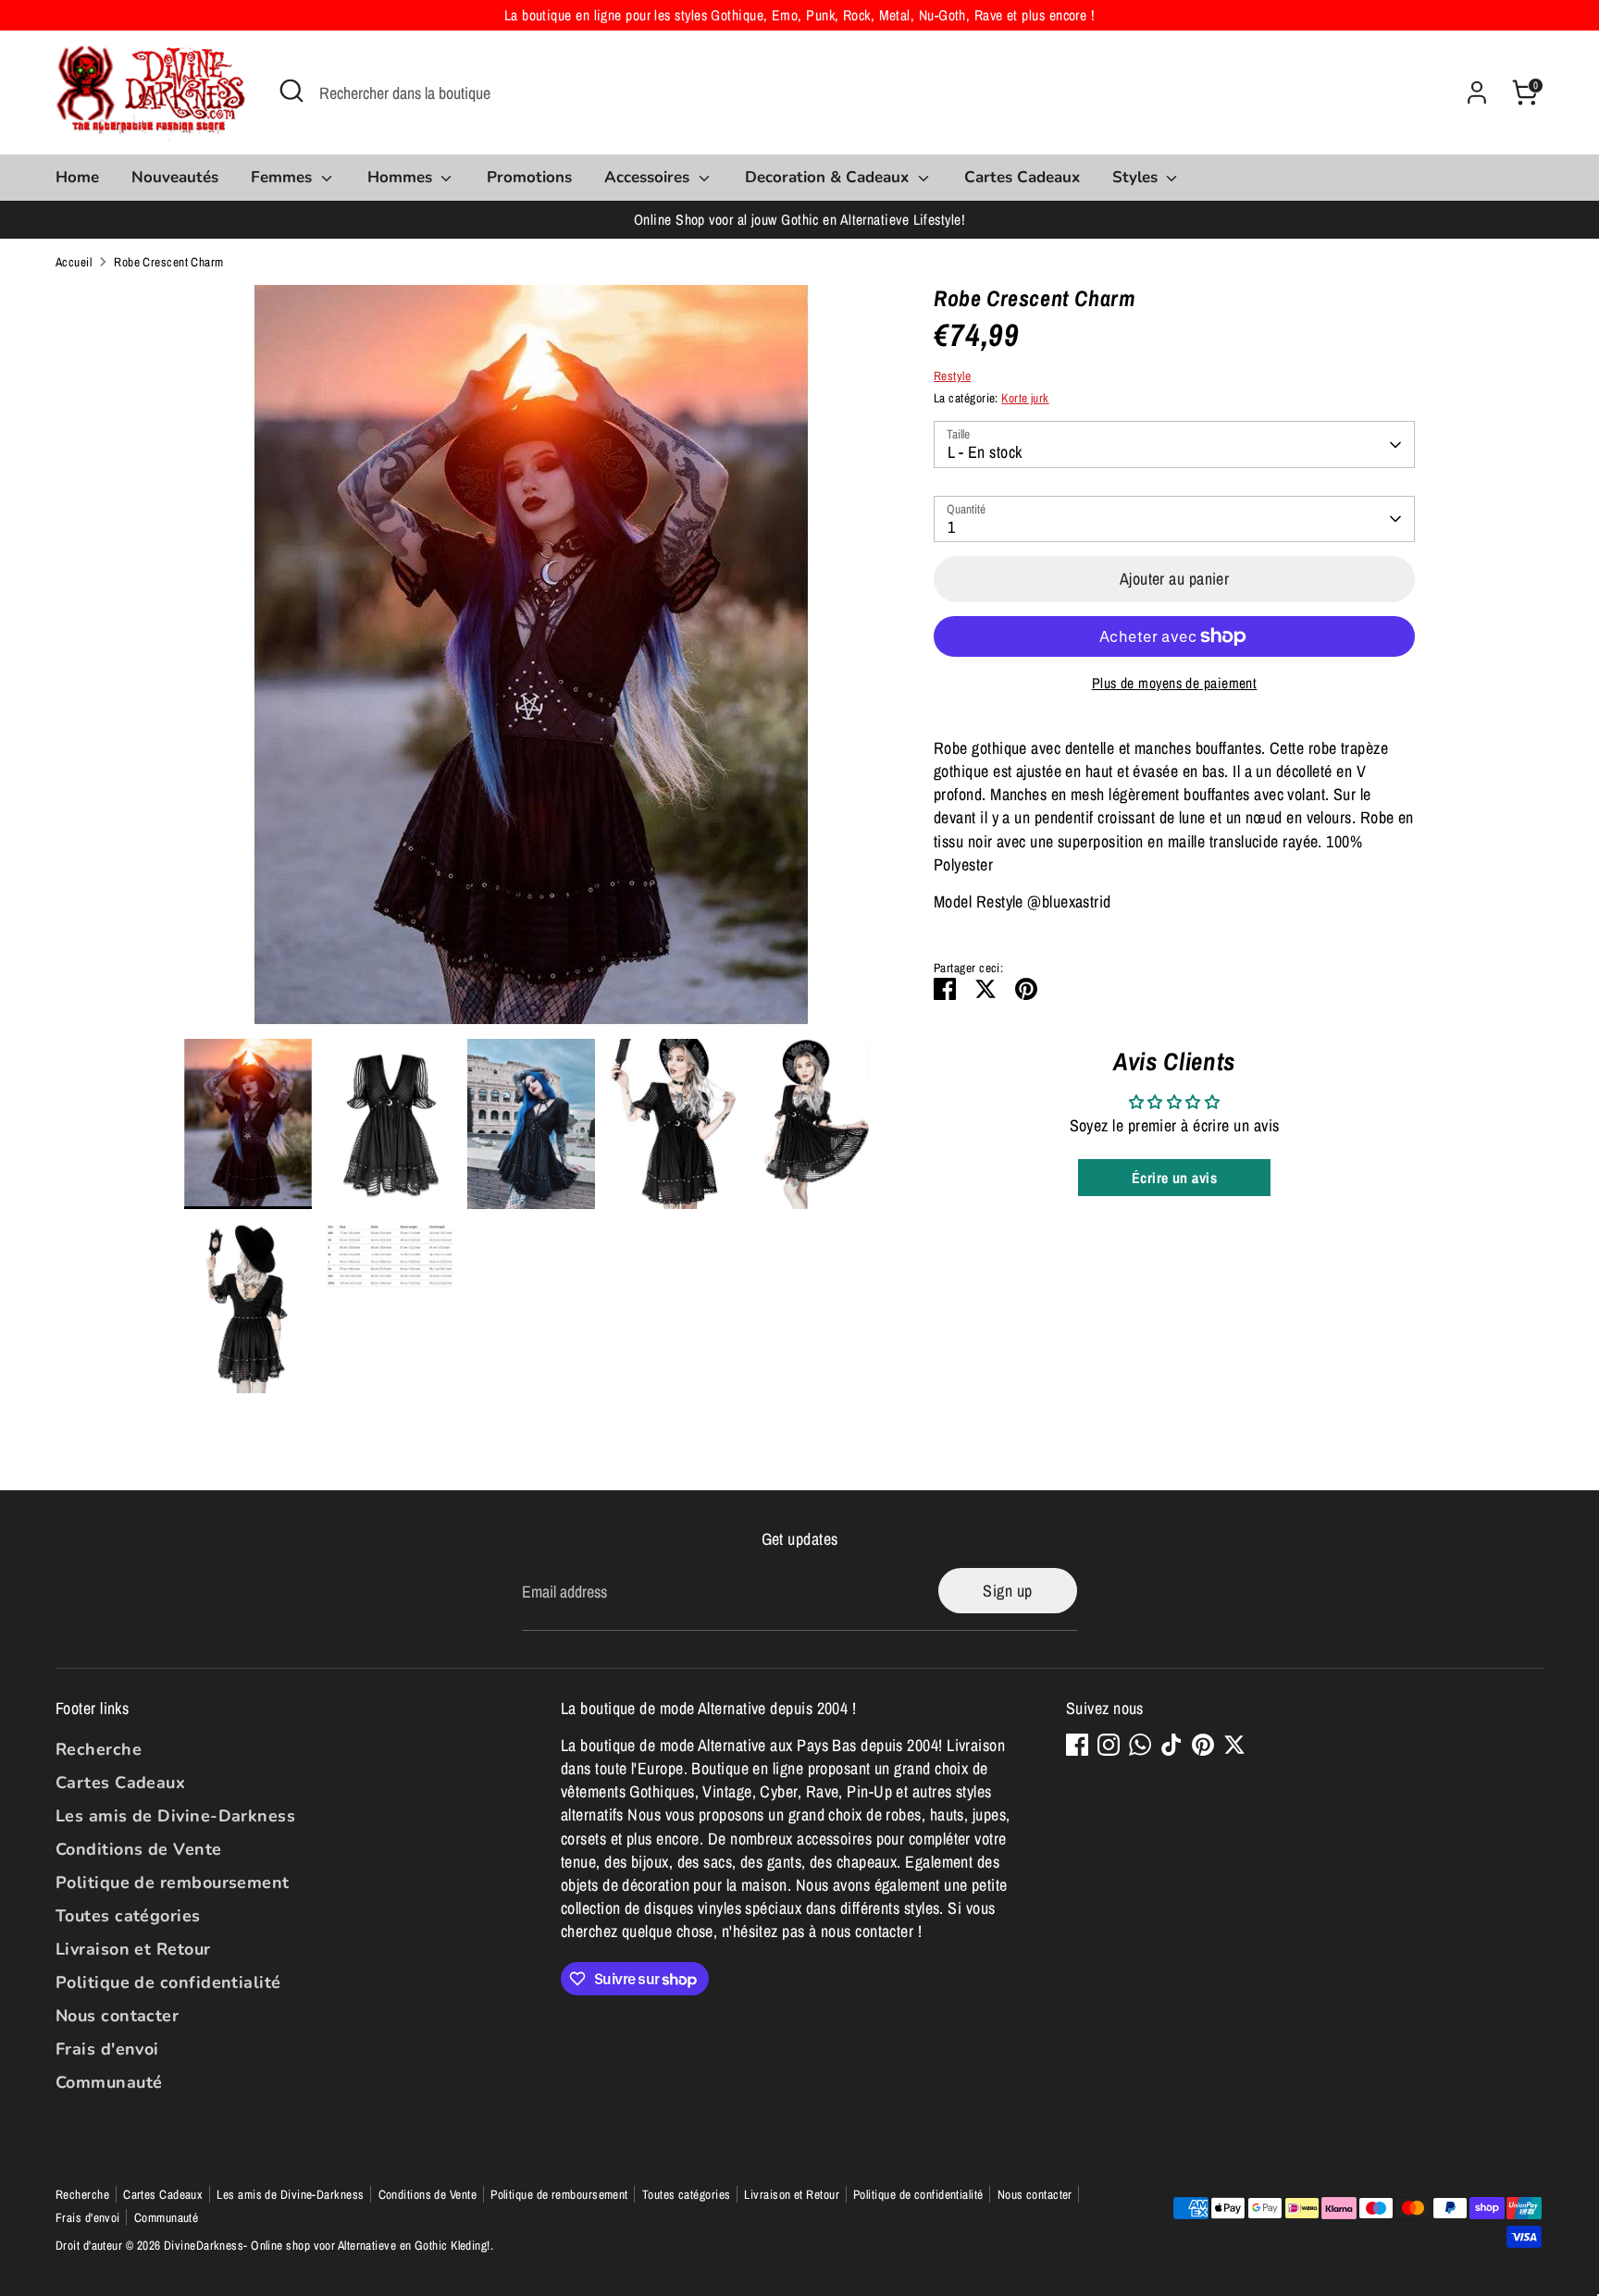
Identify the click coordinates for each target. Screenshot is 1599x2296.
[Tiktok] (1171, 1745)
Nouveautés (175, 177)
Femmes (284, 177)
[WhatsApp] (1140, 1745)
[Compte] (1477, 93)
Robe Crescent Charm (169, 262)
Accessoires (649, 177)
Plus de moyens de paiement (1175, 683)
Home (77, 177)
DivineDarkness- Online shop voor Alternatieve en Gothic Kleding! (327, 2245)
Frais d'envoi (107, 2049)
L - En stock (985, 452)
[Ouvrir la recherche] (291, 91)
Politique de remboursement (173, 1882)
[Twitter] (1234, 1745)
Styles (1137, 177)
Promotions (529, 177)
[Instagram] (1109, 1745)
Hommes (402, 177)
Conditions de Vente (139, 1849)
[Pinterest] (1203, 1745)
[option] (532, 662)
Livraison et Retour (133, 1949)
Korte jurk (1025, 398)
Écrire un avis (1174, 1178)
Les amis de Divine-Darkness (175, 1816)
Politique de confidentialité (168, 1982)
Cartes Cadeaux (1022, 177)
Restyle (952, 376)
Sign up (1007, 1591)
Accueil (74, 262)
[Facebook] (1077, 1745)
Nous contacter (117, 2016)
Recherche (99, 1749)
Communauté (109, 2082)
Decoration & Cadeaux (829, 177)
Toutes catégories (128, 1916)
